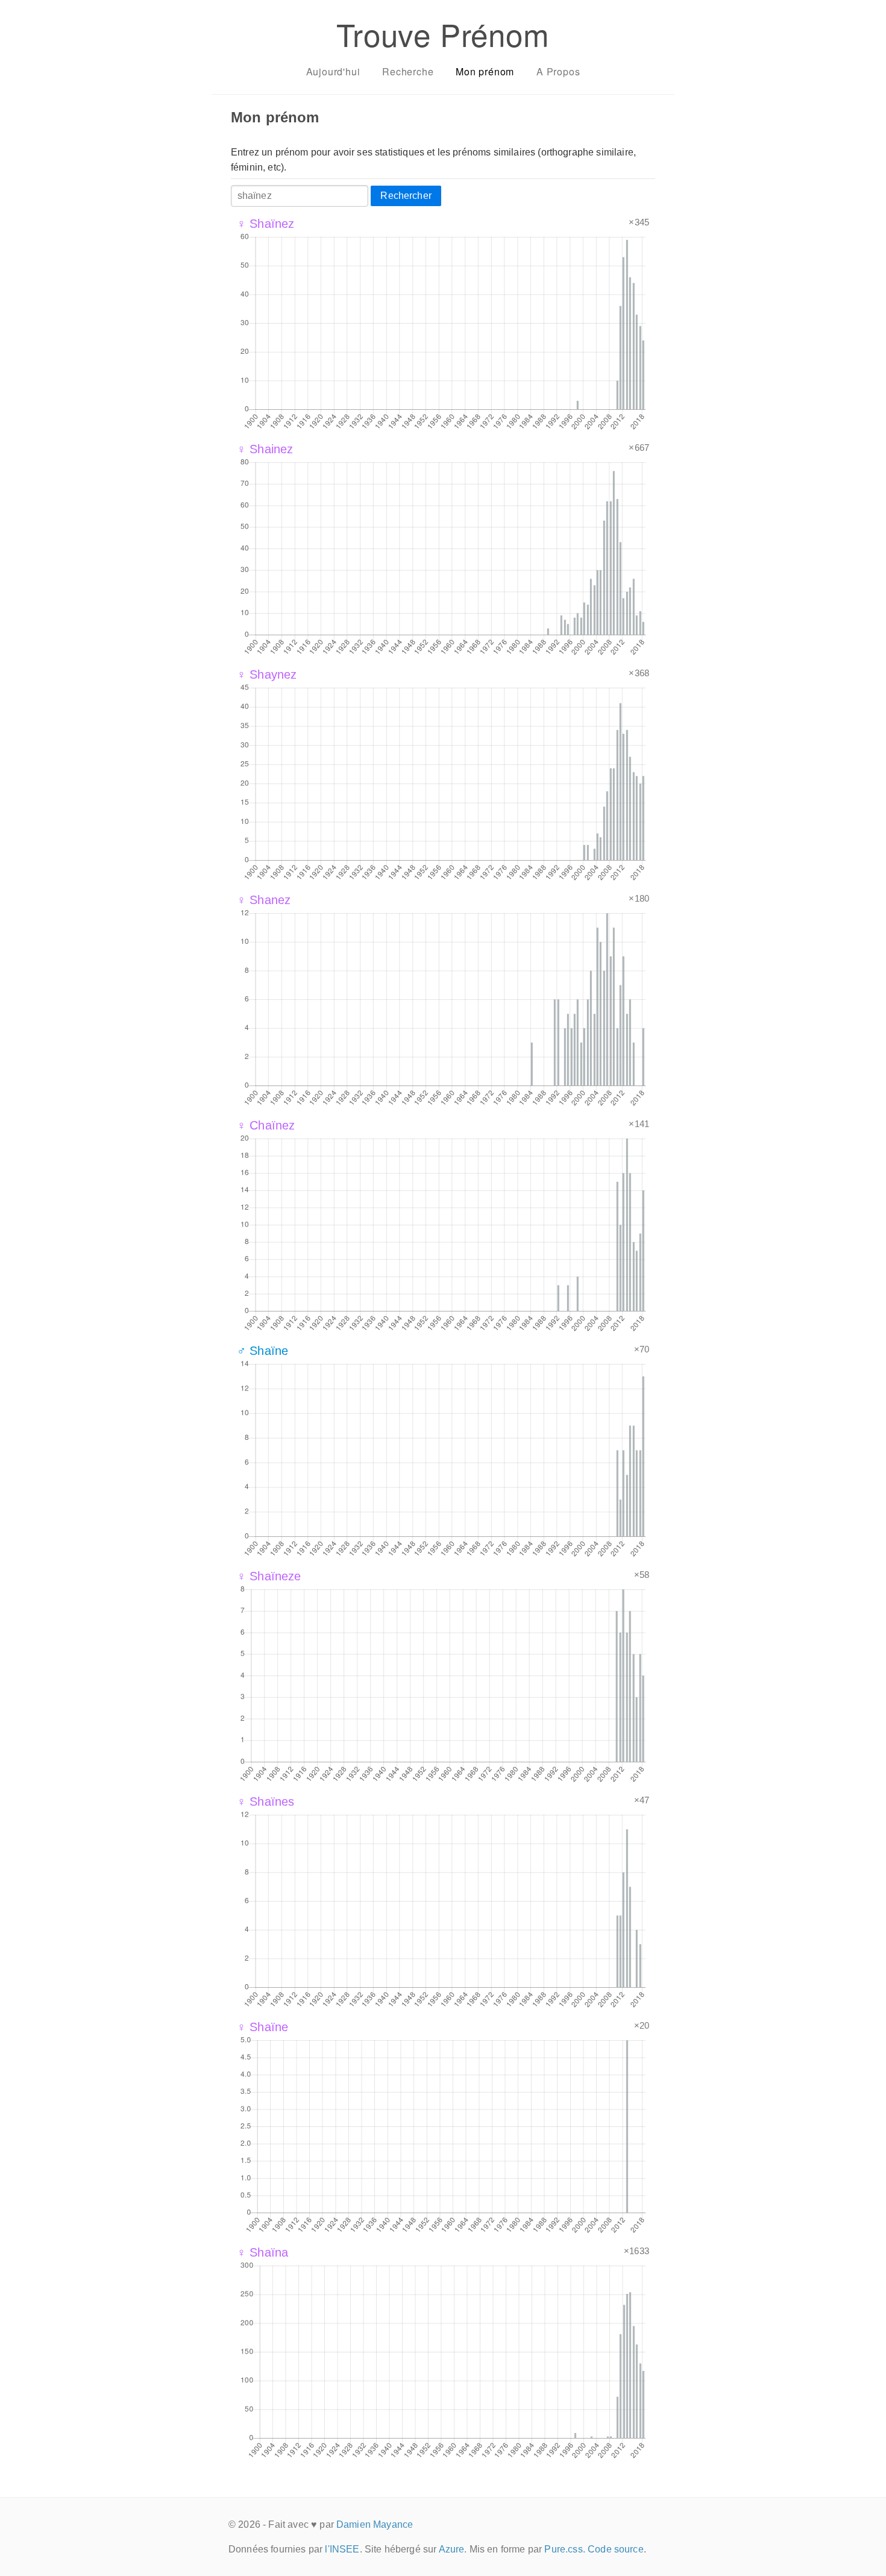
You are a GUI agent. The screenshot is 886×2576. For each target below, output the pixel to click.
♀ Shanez (264, 900)
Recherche (408, 71)
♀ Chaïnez (266, 1125)
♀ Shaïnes (265, 1802)
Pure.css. (564, 2549)
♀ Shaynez (267, 674)
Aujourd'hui (333, 71)
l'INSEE (342, 2549)
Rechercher (406, 196)
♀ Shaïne (262, 2027)
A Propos (558, 71)
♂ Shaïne (262, 1351)
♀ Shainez (265, 449)
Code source (616, 2549)
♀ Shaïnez (265, 224)
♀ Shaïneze (269, 1576)
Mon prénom (485, 71)
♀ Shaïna (262, 2252)
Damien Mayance (375, 2524)
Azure (452, 2549)
